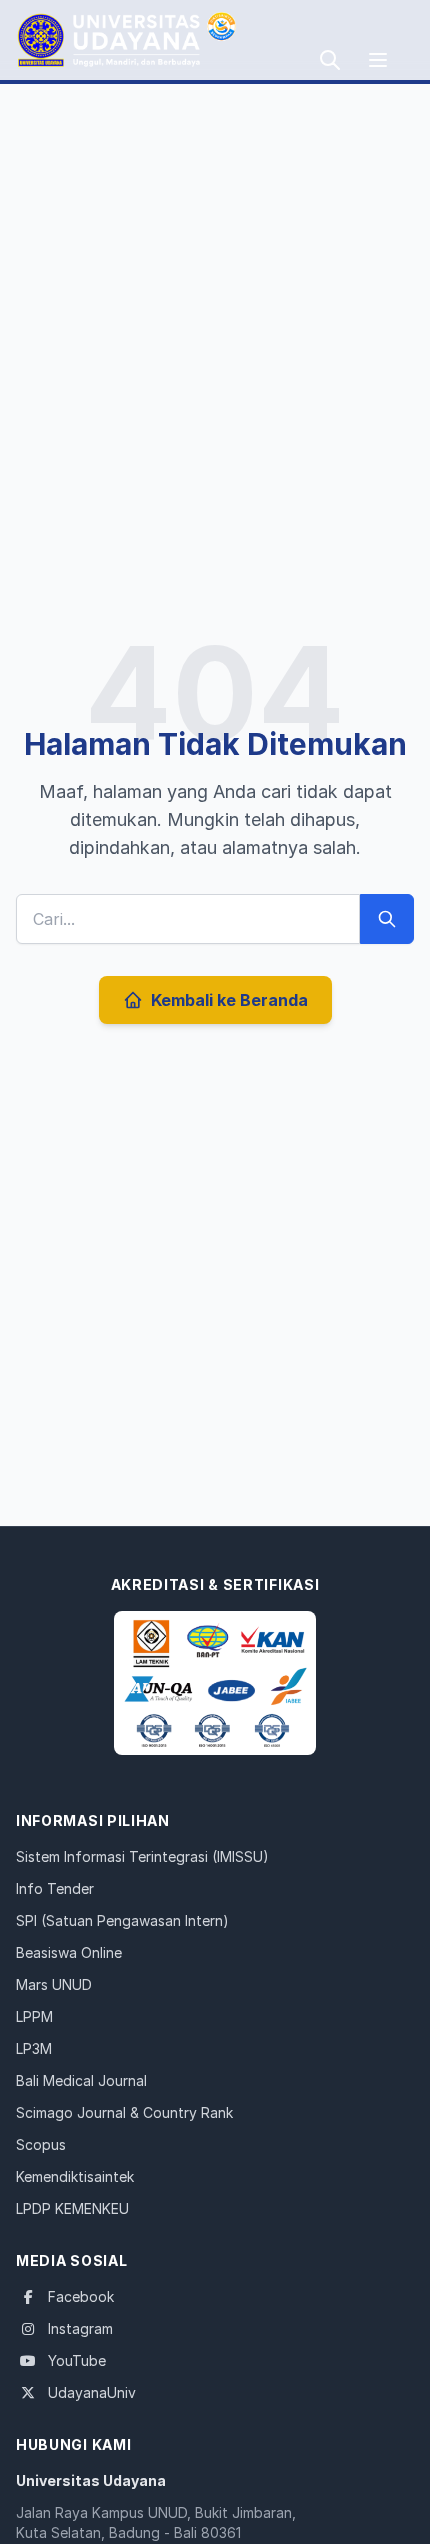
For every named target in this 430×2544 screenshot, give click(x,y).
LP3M (34, 2048)
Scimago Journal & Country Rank (124, 2112)
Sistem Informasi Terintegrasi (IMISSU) (142, 1856)
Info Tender (55, 1888)
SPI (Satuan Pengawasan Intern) (122, 1920)
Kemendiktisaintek (75, 2176)
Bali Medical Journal (81, 2080)
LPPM (34, 2016)
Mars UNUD (54, 1984)
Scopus (41, 2144)
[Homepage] (214, 1683)
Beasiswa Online (69, 1952)
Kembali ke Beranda (229, 1000)
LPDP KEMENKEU (72, 2208)
